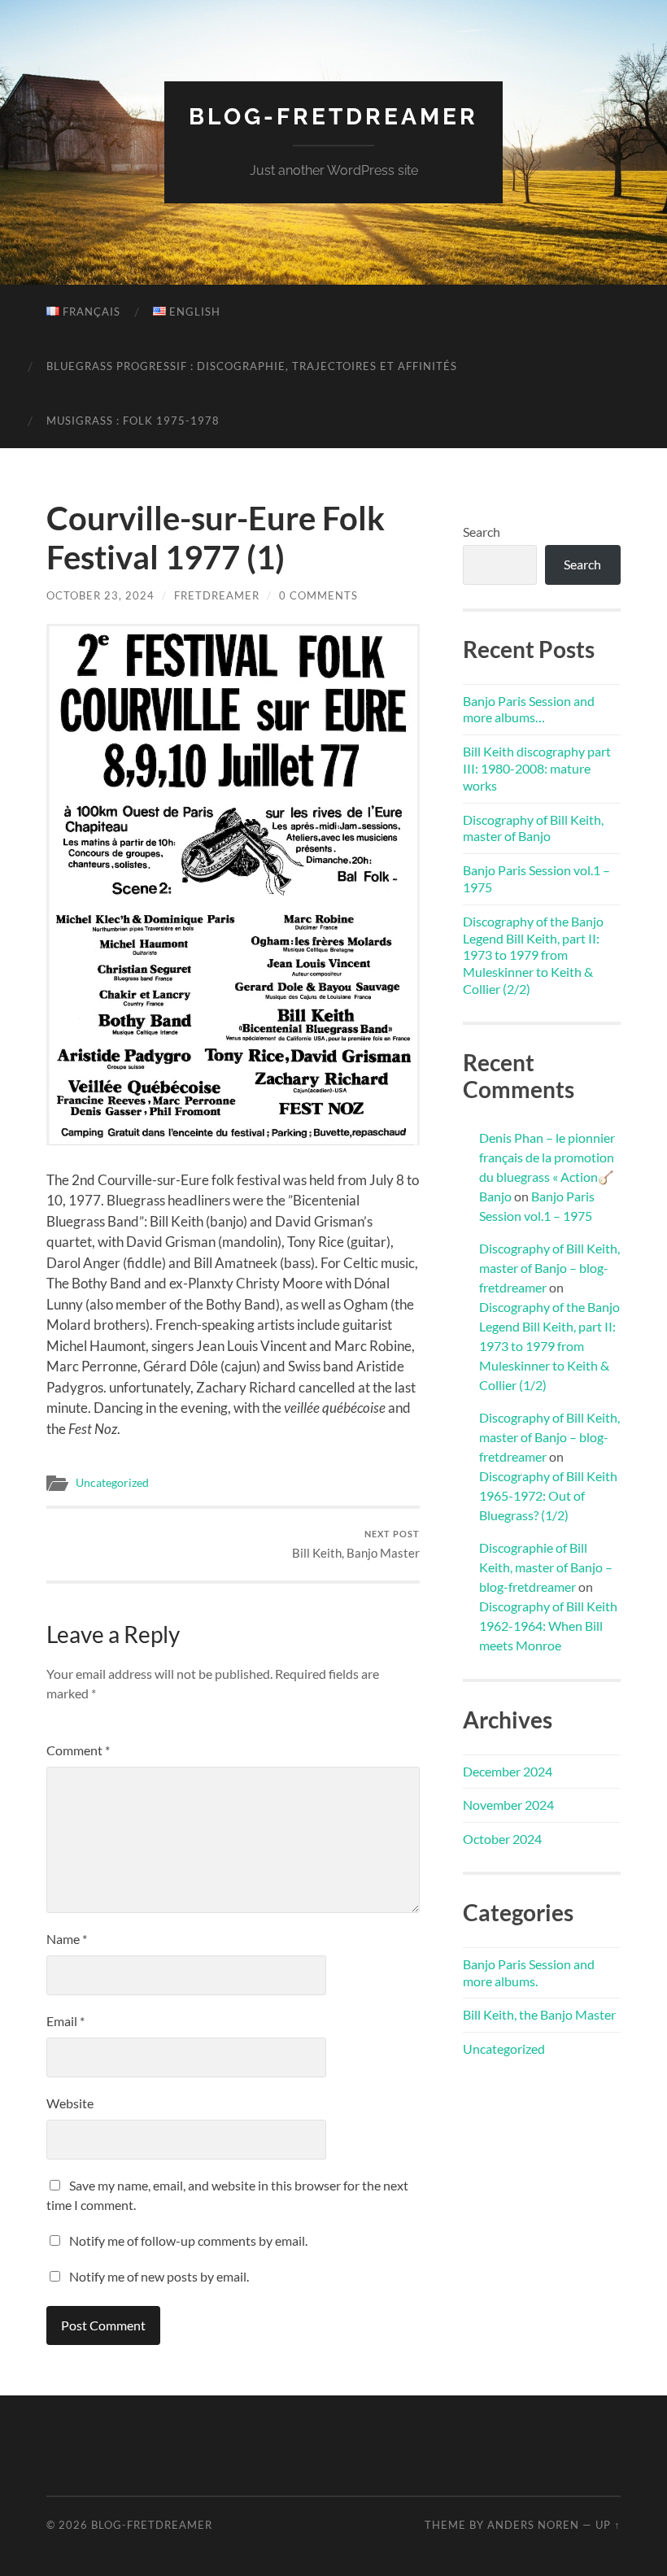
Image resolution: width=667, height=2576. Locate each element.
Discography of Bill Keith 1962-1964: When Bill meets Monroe (548, 1626)
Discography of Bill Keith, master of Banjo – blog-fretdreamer (549, 1268)
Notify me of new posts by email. (159, 2276)
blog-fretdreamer (333, 117)
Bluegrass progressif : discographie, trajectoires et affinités (252, 366)
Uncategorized (112, 1483)
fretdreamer (217, 595)
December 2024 (508, 1771)
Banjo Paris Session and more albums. (529, 1972)
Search (482, 532)
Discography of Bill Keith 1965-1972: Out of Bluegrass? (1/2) (548, 1495)
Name (67, 1939)
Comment (78, 1750)
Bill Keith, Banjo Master (356, 1544)
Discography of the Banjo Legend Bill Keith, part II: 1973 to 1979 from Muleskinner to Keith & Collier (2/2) (533, 955)
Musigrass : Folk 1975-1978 (133, 421)
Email (65, 2021)
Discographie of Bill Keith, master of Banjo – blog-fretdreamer (546, 1567)
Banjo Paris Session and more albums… (529, 709)
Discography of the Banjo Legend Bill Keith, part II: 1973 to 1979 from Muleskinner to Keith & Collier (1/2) (549, 1346)
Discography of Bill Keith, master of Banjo (533, 828)
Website (70, 2103)
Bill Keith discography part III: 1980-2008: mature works (537, 768)
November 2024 (508, 1805)
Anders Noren (533, 2525)
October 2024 (502, 1839)
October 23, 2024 (100, 595)
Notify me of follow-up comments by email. (188, 2240)
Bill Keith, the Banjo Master (539, 2014)
